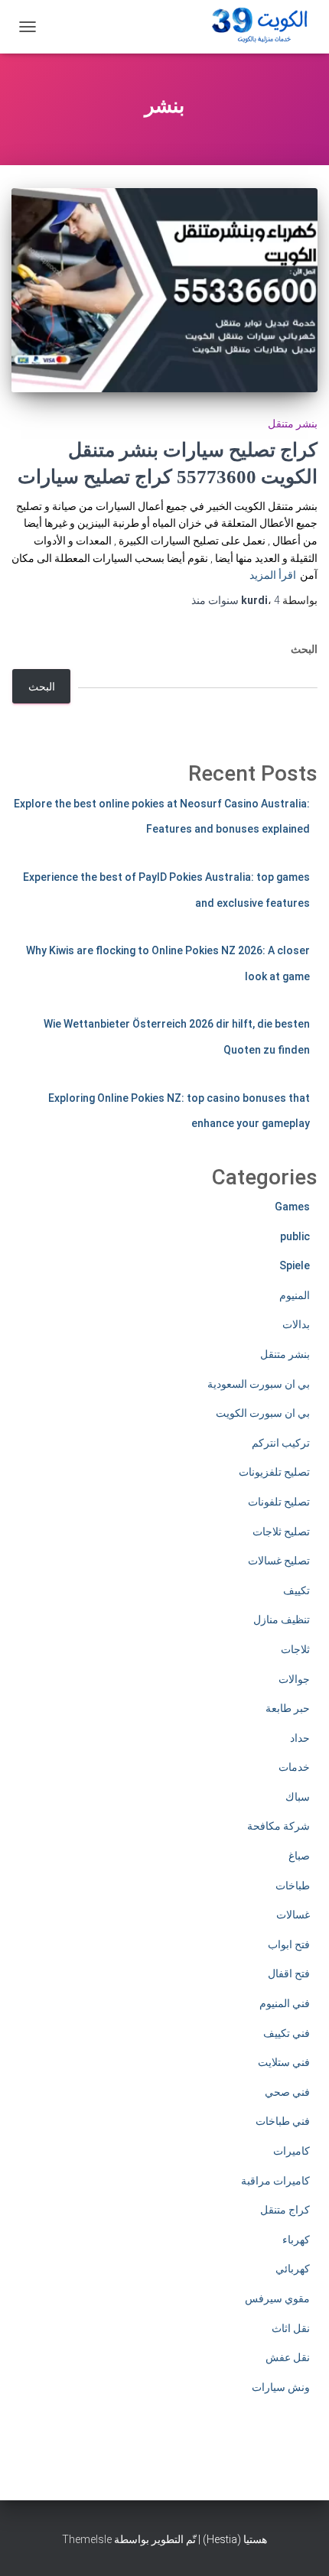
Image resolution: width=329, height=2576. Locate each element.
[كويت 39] (257, 27)
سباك (298, 1797)
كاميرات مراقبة (275, 2181)
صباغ (299, 1856)
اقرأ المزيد (273, 575)
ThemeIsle (87, 2539)
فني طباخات (283, 2121)
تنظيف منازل (282, 1619)
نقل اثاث (291, 2328)
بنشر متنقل (293, 424)
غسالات (293, 1915)
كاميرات (292, 2151)
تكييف (296, 1590)
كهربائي (293, 2269)
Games (292, 1207)
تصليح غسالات (279, 1561)
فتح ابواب (289, 1944)
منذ (236, 600)
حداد (300, 1738)
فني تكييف (287, 2033)
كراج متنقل (285, 2210)
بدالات (296, 1324)
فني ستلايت (284, 2062)
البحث (304, 649)
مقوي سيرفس (277, 2298)
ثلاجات (295, 1649)
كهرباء (296, 2240)
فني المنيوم (285, 2003)
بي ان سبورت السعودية (259, 1384)
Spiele (295, 1265)
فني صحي (287, 2092)
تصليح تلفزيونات (274, 1472)
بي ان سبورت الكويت (263, 1413)
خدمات (294, 1767)
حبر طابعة (288, 1708)
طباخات (293, 1886)
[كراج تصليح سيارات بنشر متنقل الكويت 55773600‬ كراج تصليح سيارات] (164, 290)
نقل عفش (288, 2357)
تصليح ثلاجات (281, 1532)
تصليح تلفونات (279, 1502)
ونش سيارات (281, 2387)
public (295, 1236)
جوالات (294, 1679)
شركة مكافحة (279, 1826)
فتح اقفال (289, 1973)
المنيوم (295, 1295)
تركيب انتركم (281, 1443)
